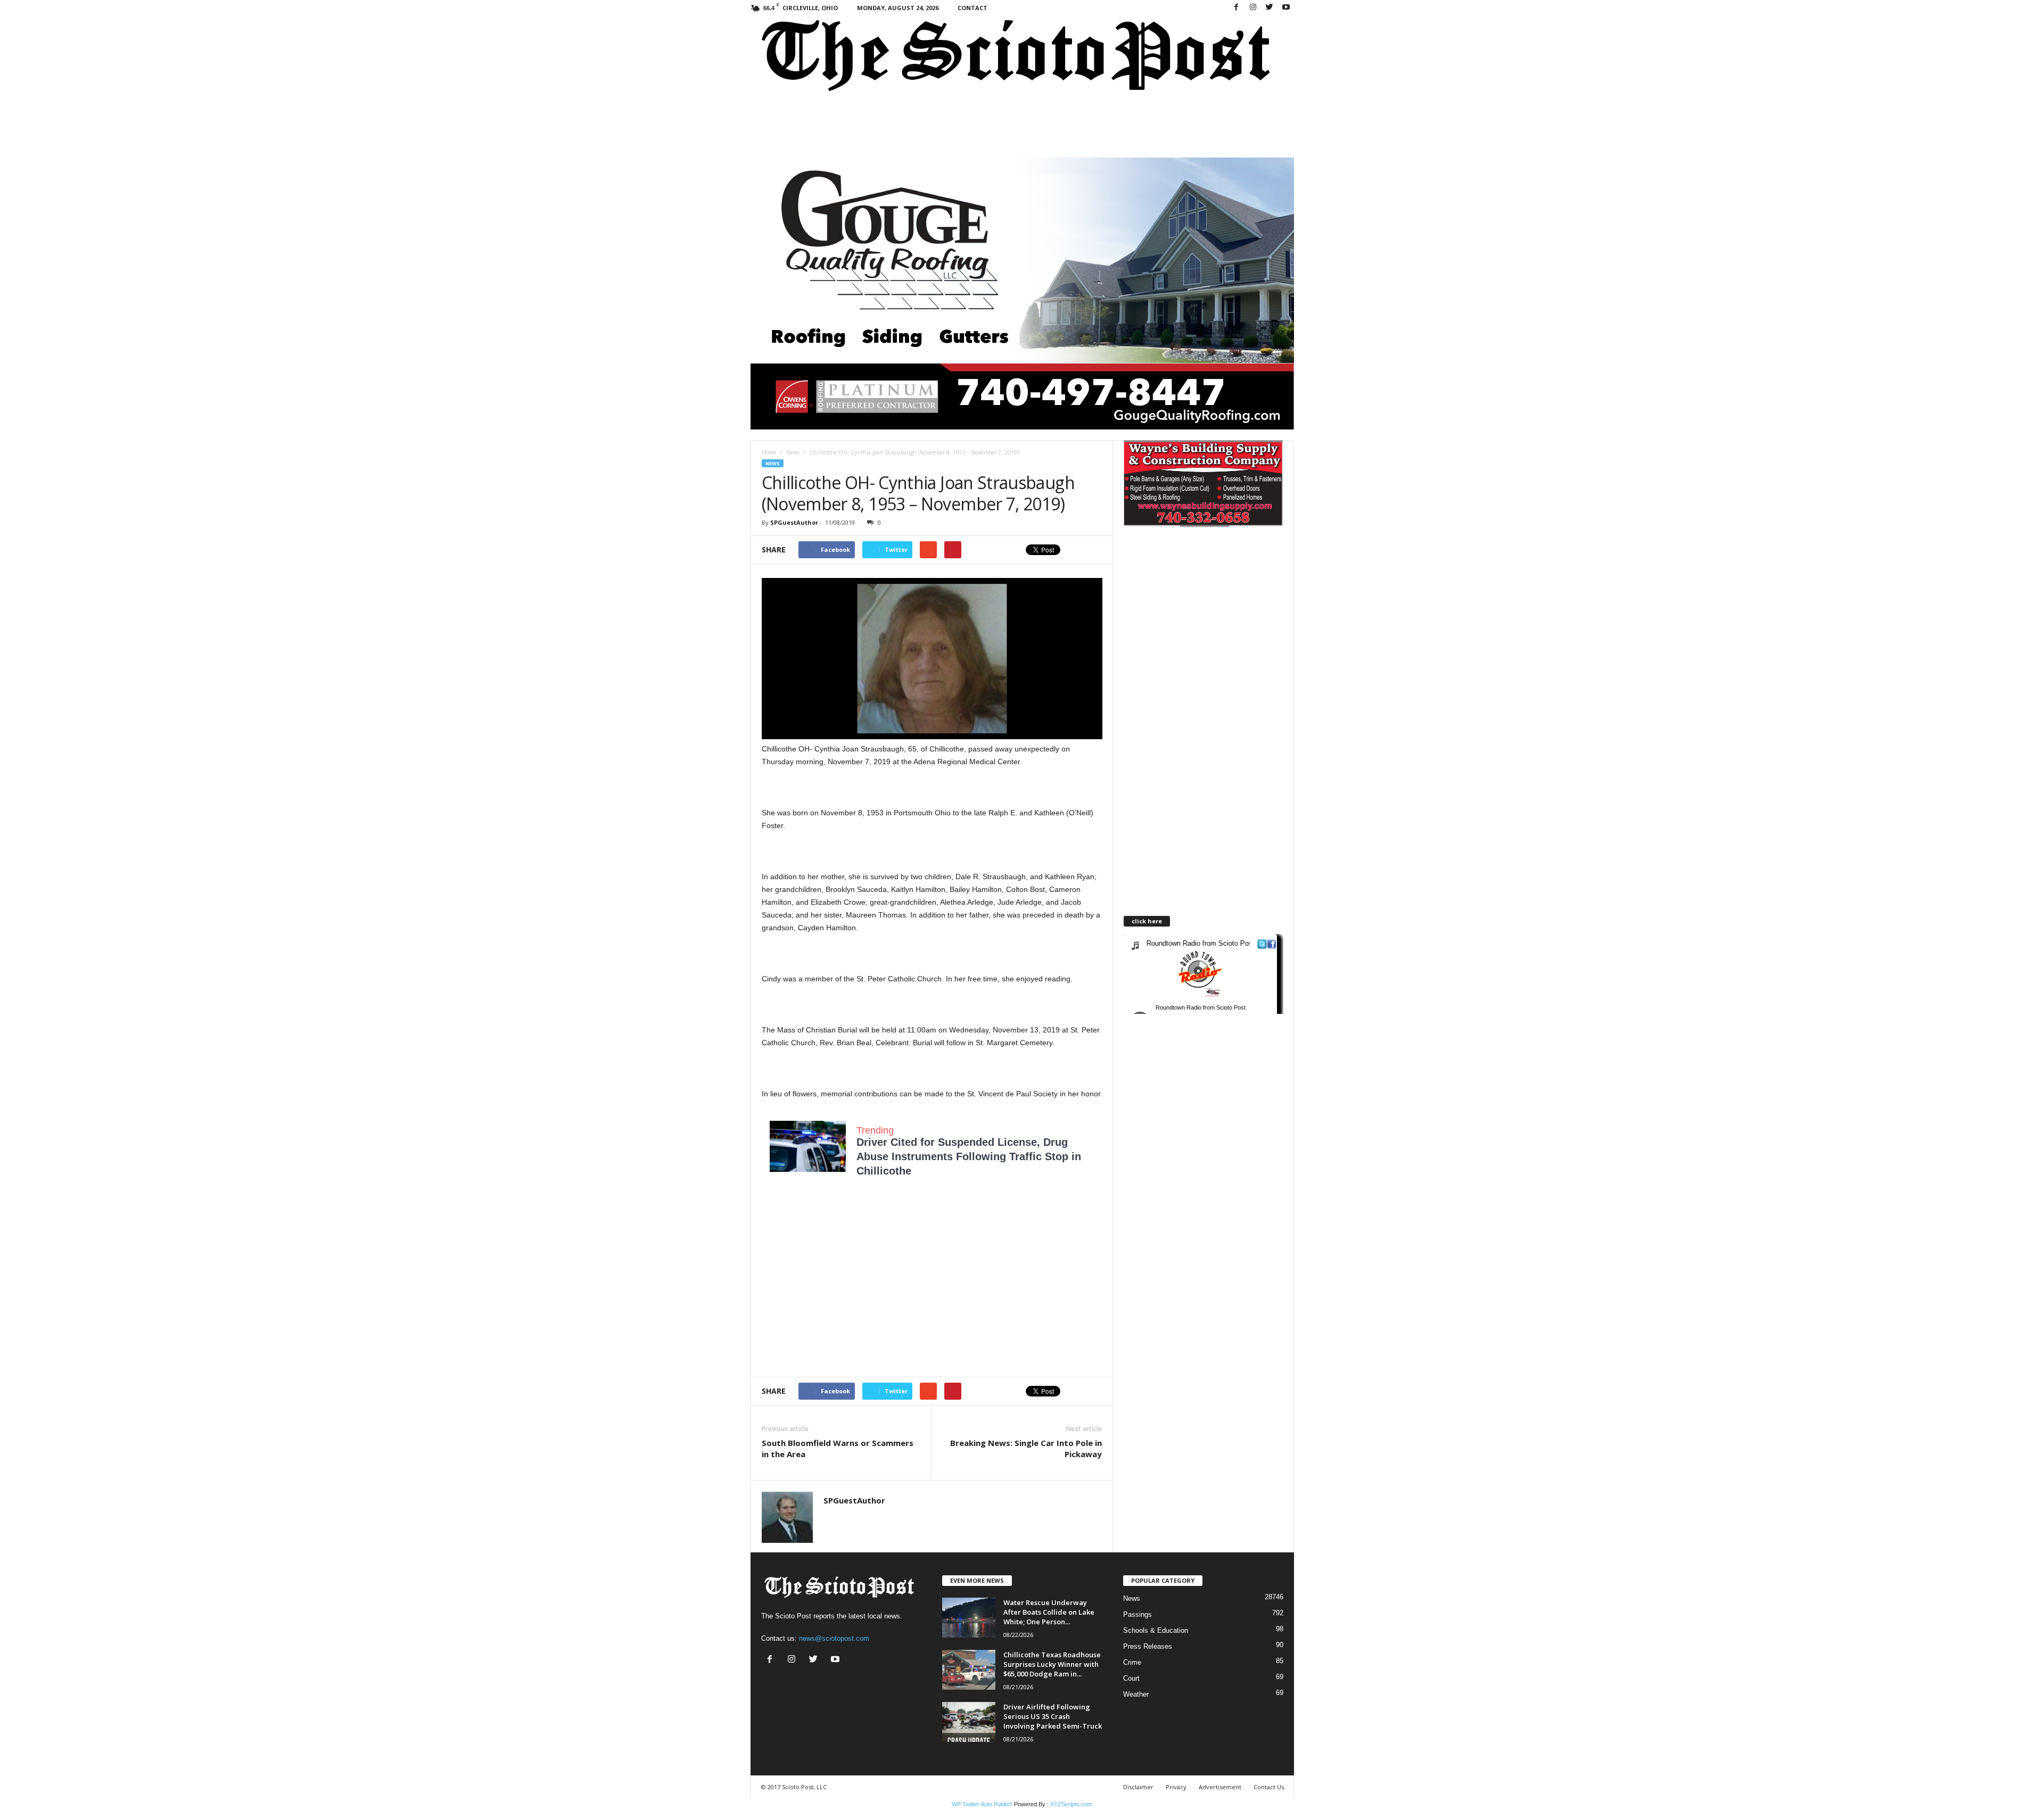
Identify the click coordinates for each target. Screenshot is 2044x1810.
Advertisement (1220, 1787)
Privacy (1176, 1787)
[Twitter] (1270, 8)
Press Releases (1148, 1646)
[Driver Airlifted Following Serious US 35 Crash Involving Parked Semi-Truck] (969, 1722)
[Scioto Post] (1022, 57)
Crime (1132, 1662)
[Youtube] (1286, 8)
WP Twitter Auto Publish (982, 1804)
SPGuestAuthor (794, 522)
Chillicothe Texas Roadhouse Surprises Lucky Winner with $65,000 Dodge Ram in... (1052, 1664)
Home (769, 452)
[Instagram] (1253, 8)
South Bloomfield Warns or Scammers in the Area (838, 1448)
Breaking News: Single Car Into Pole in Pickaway (1026, 1448)
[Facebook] (1237, 8)
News (793, 452)
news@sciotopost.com (834, 1638)
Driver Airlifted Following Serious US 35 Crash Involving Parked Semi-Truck (1053, 1716)
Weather (1136, 1694)
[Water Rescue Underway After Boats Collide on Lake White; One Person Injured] (969, 1618)
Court (1131, 1678)
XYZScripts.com (1071, 1804)
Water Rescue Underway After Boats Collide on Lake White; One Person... (1049, 1612)
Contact (972, 8)
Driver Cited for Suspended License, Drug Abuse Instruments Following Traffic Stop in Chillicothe (969, 1156)
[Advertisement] (851, 1284)
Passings (1138, 1614)
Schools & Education (1156, 1630)
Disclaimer (1138, 1787)
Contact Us (1269, 1787)
